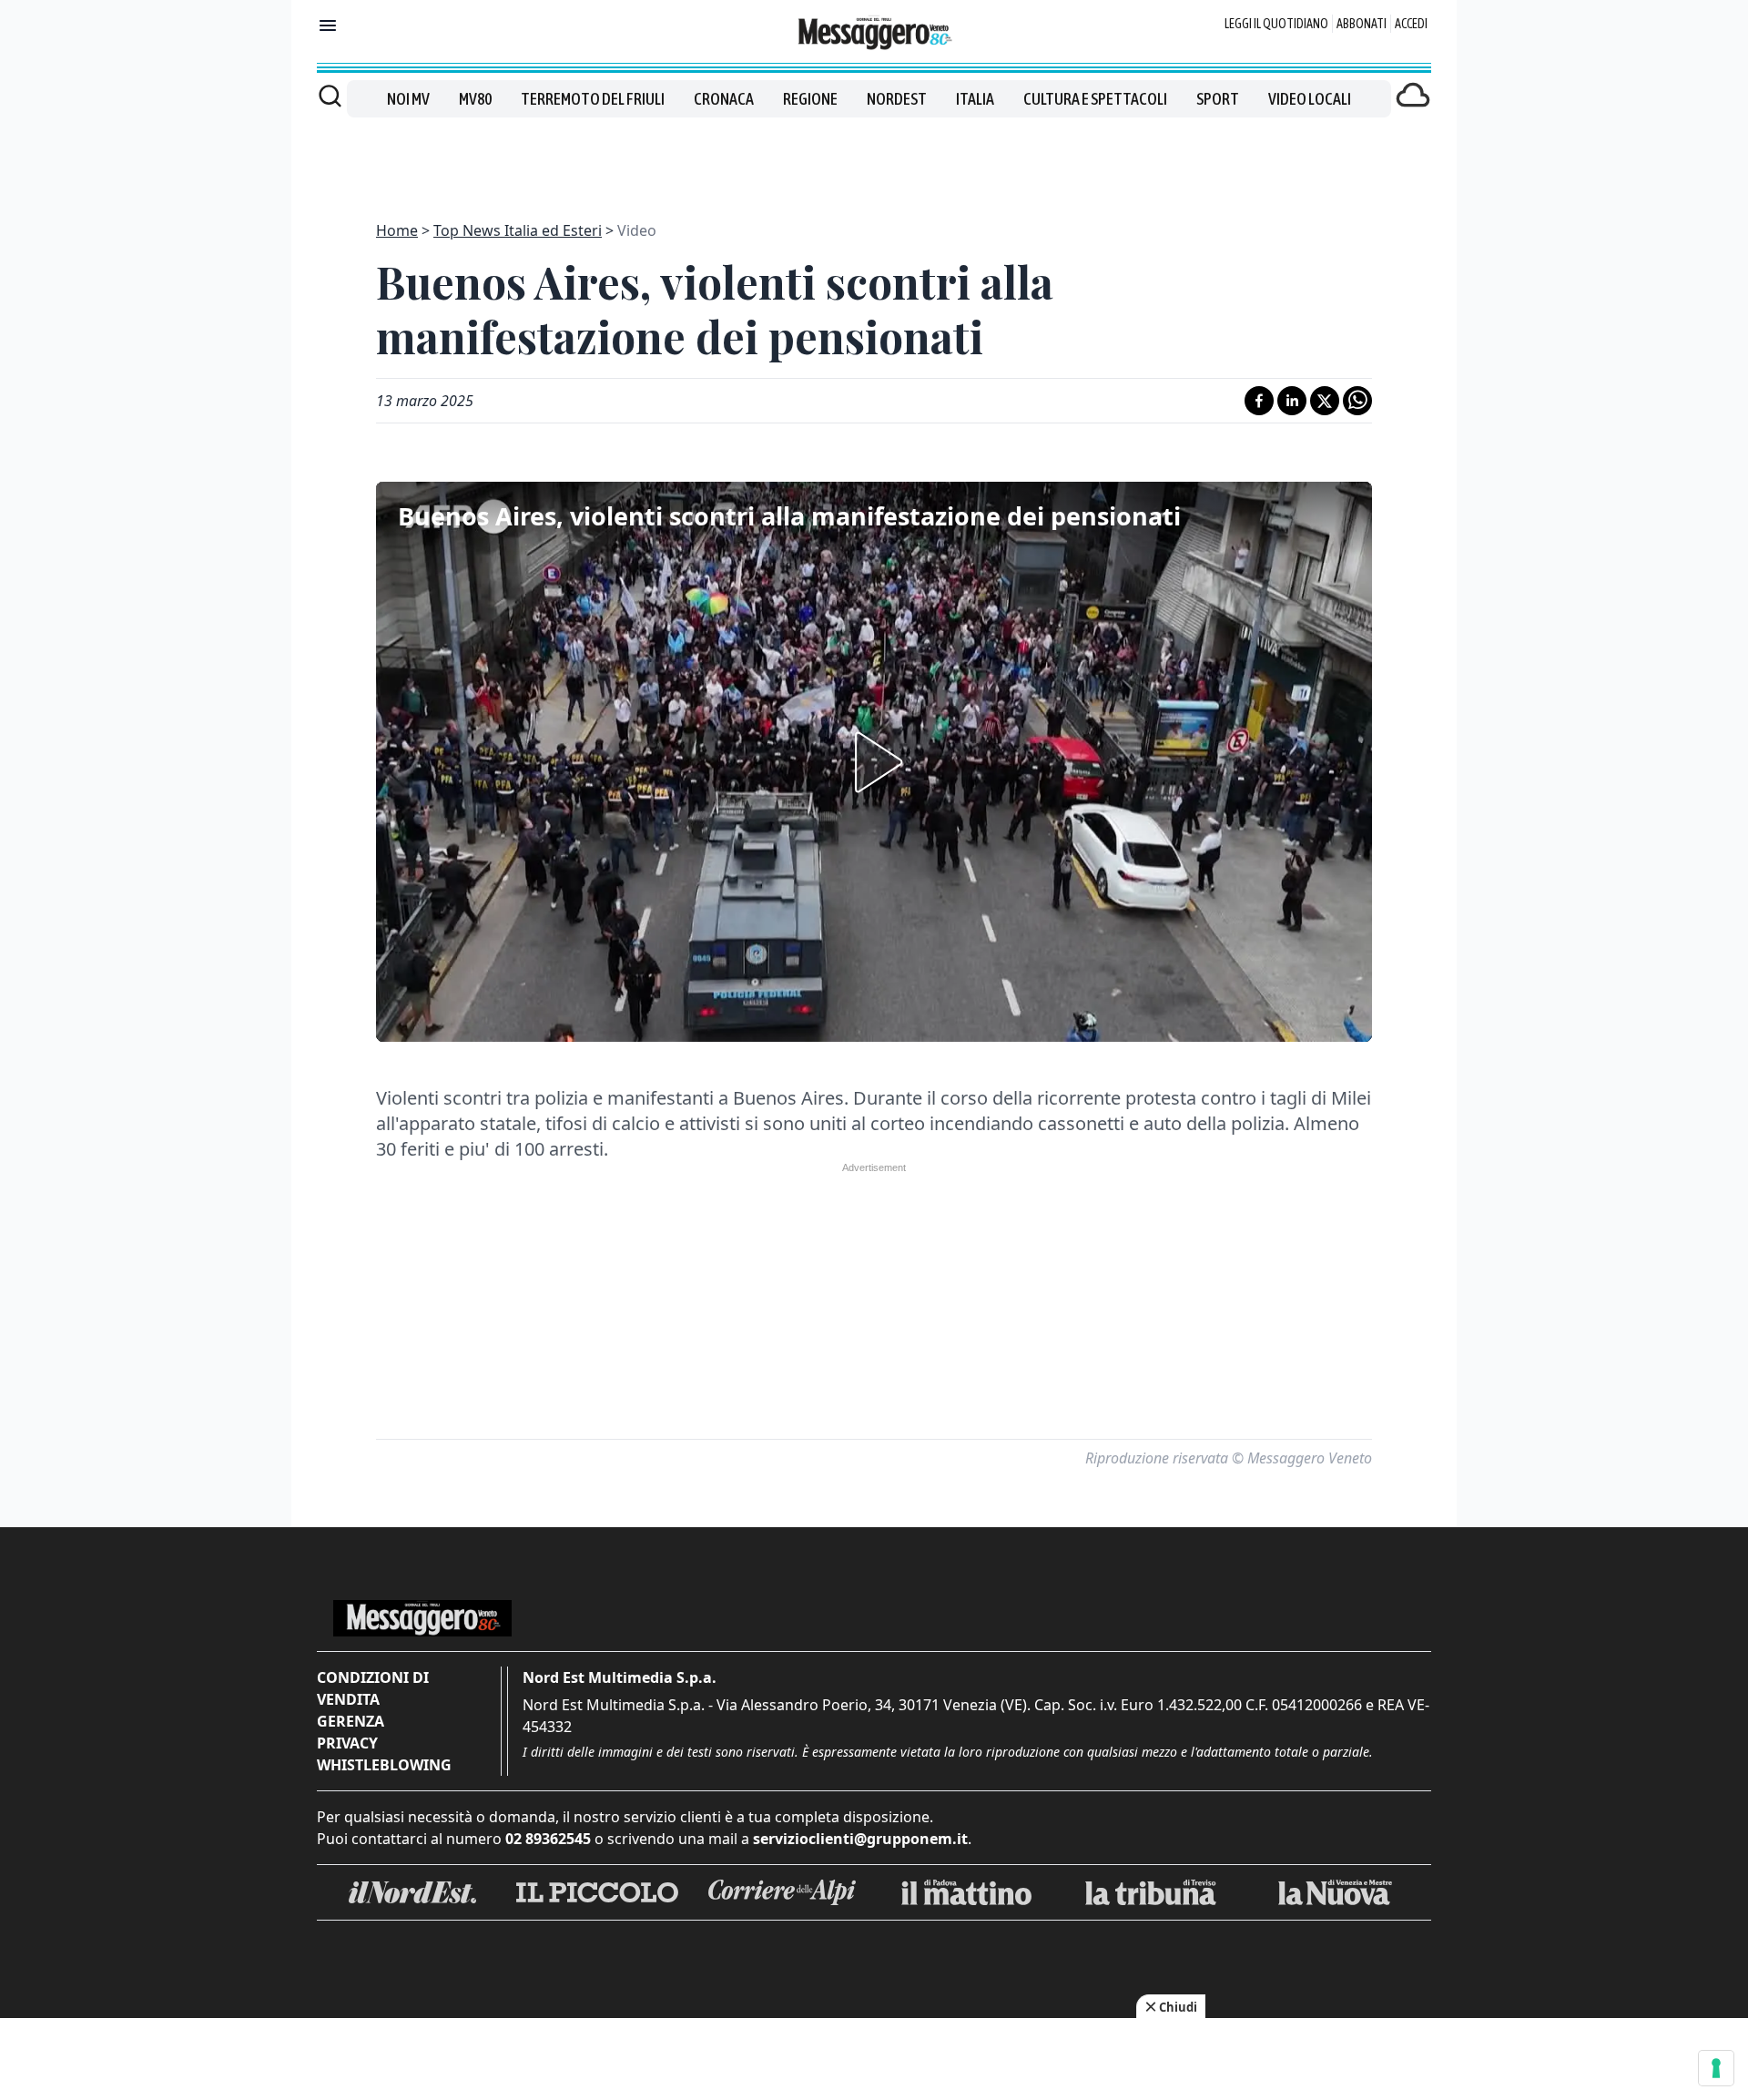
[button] (874, 762)
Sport (1218, 99)
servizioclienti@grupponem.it (860, 1839)
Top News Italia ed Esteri (518, 230)
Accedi (1411, 24)
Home (397, 230)
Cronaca (724, 99)
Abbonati (1362, 24)
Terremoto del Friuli (593, 99)
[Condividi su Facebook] (1259, 401)
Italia (975, 99)
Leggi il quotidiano (1276, 24)
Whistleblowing (384, 1765)
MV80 (475, 99)
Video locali (1310, 99)
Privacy (347, 1743)
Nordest (897, 99)
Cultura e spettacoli (1095, 99)
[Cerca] (330, 96)
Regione (810, 99)
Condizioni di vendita (373, 1688)
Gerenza (351, 1721)
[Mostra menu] (328, 25)
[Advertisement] (874, 158)
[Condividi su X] (1325, 401)
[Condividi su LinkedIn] (1292, 401)
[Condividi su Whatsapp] (1357, 401)
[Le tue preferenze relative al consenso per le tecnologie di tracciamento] (1716, 2068)
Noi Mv (408, 99)
